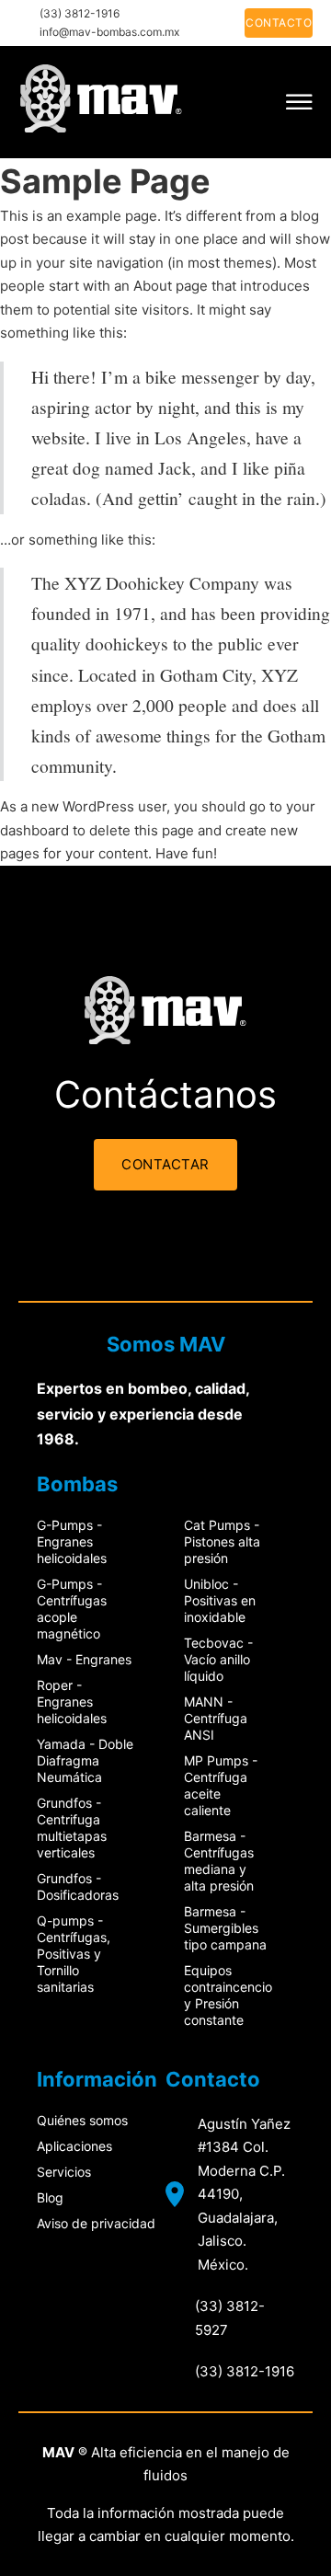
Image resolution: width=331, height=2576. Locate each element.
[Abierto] (299, 102)
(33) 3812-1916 (80, 13)
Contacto (279, 23)
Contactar (165, 1164)
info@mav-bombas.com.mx (109, 32)
